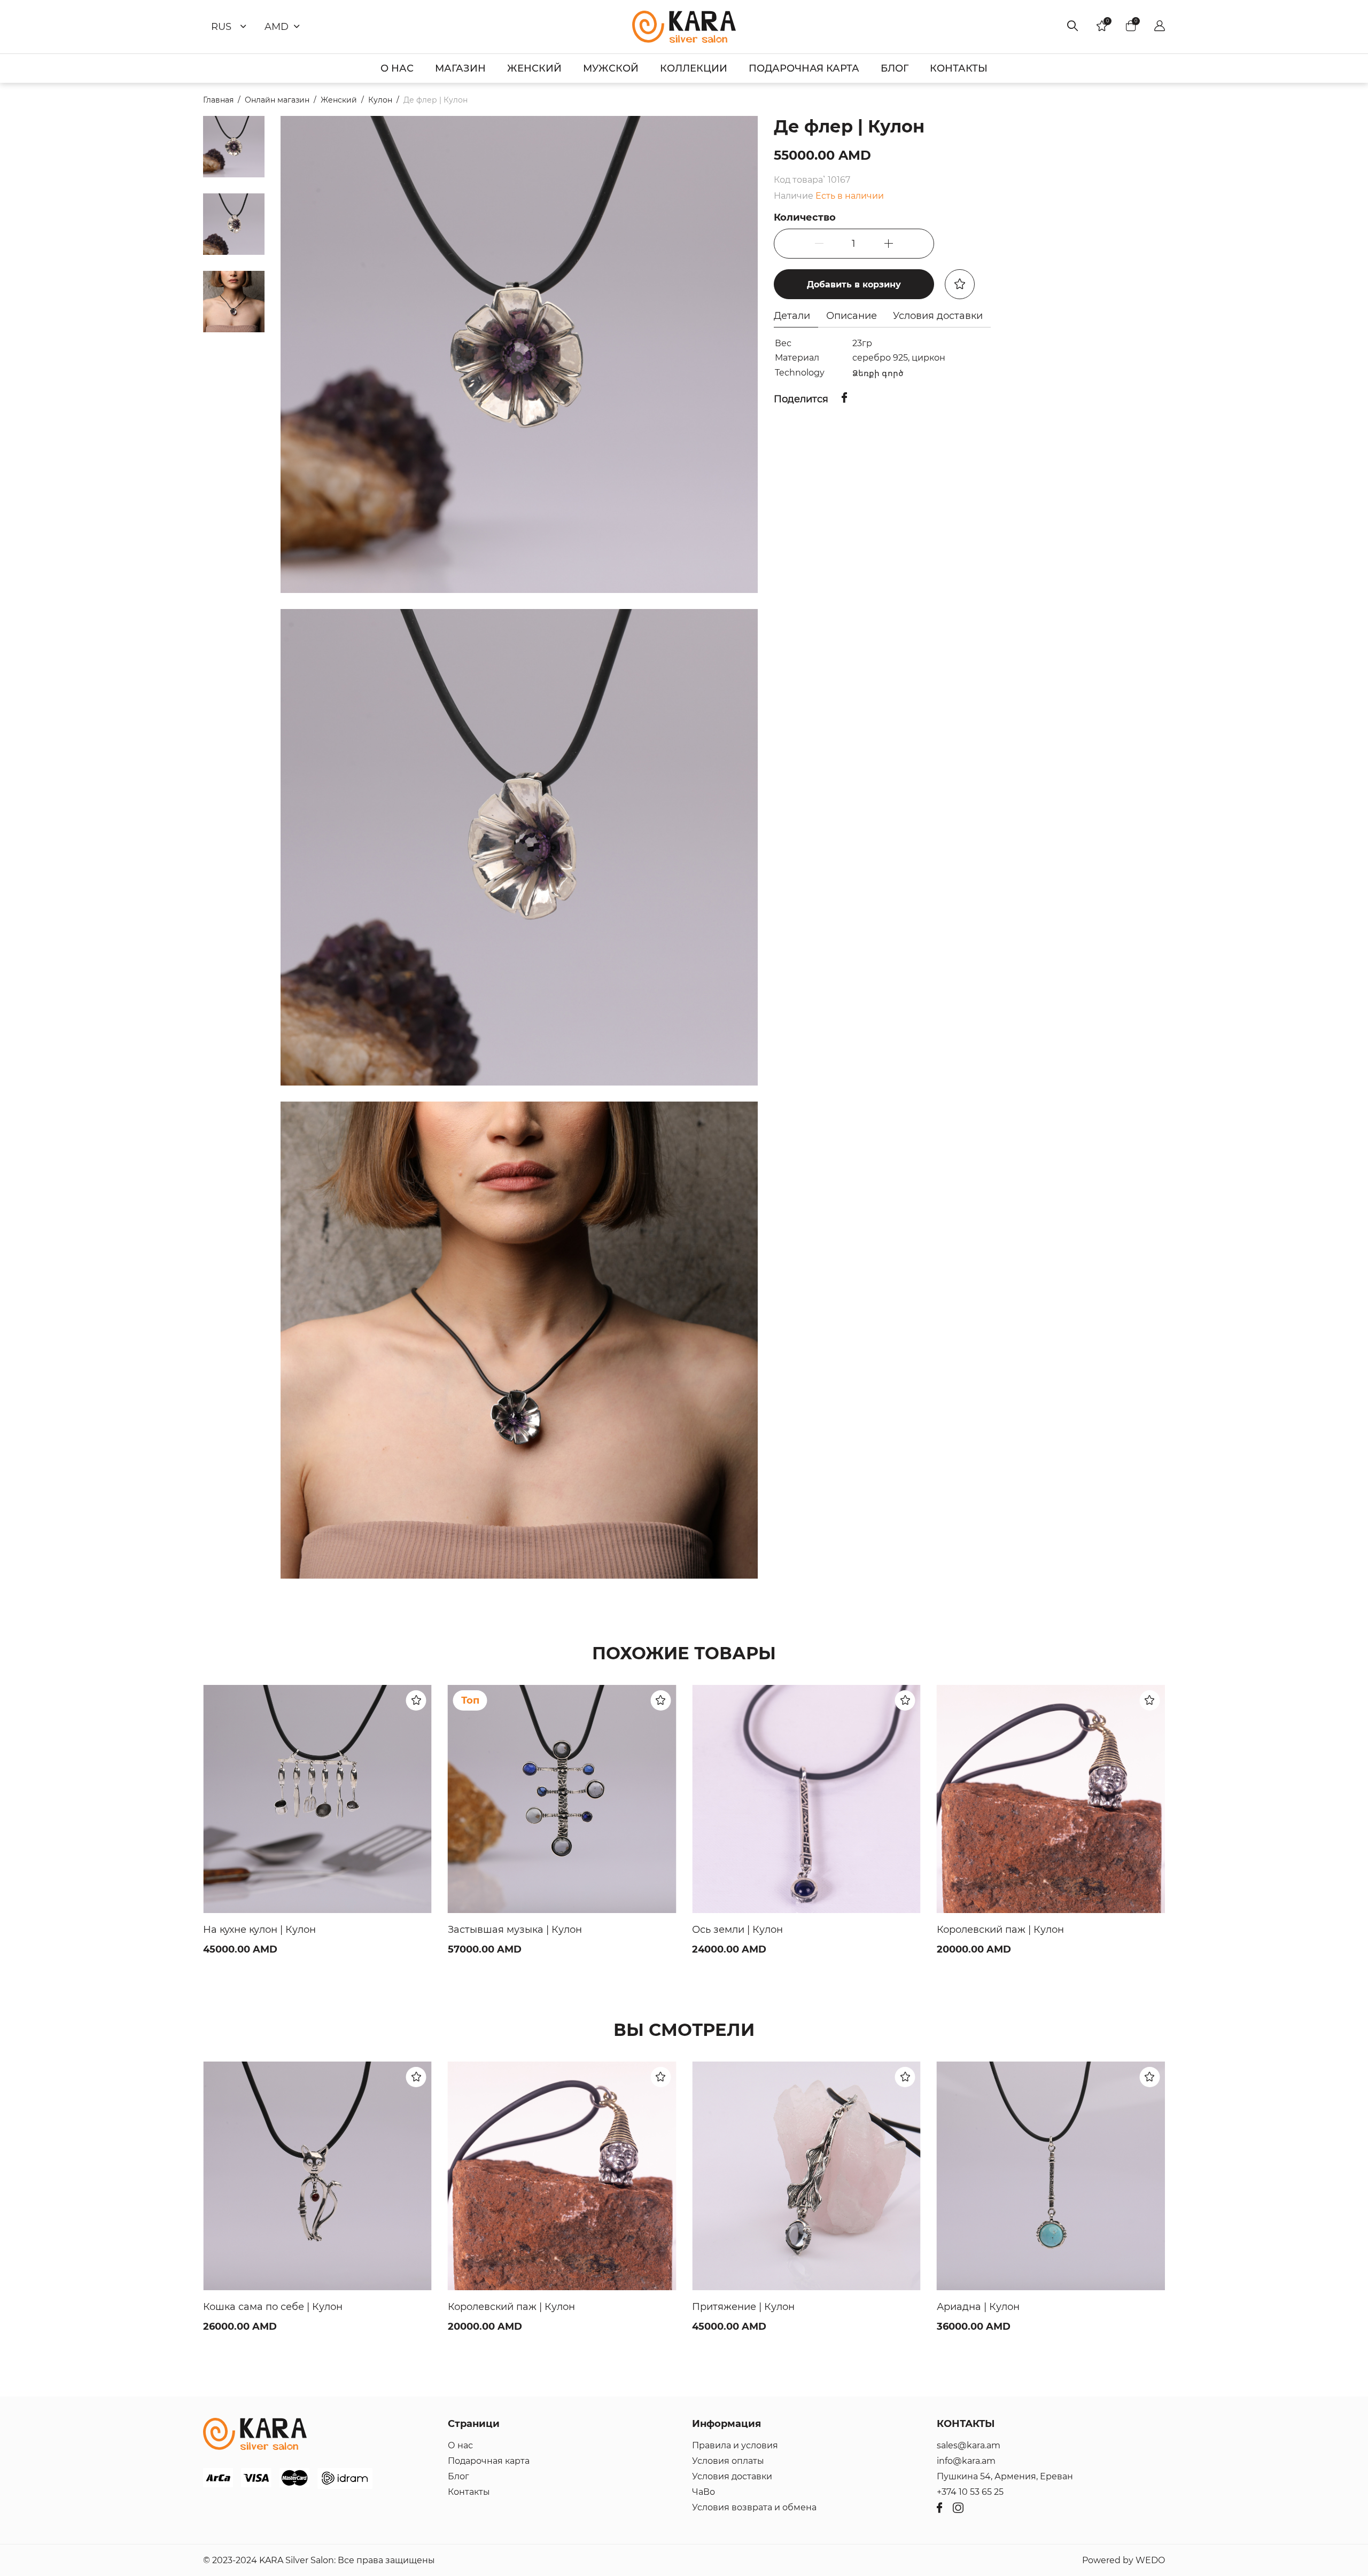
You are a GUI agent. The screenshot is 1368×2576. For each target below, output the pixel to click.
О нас (460, 2445)
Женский (339, 100)
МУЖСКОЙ (611, 68)
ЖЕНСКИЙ (534, 68)
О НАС (397, 68)
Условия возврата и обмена (754, 2507)
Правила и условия (735, 2445)
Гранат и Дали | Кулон (992, 2307)
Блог (458, 2476)
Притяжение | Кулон (499, 2307)
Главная (218, 100)
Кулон (380, 100)
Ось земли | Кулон (493, 1930)
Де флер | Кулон (436, 100)
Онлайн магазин (277, 100)
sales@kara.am (969, 2445)
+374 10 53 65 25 (970, 2492)
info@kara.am (966, 2461)
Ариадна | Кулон (733, 2307)
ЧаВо (704, 2492)
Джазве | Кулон (975, 1930)
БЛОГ (895, 68)
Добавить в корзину (854, 284)
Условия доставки (732, 2476)
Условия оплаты (728, 2461)
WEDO (1150, 2560)
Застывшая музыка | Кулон (270, 1930)
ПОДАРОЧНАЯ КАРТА (804, 68)
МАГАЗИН (460, 68)
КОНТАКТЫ (959, 68)
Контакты (469, 2492)
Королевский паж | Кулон (756, 1930)
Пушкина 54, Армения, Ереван (1005, 2476)
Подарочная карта (489, 2461)
